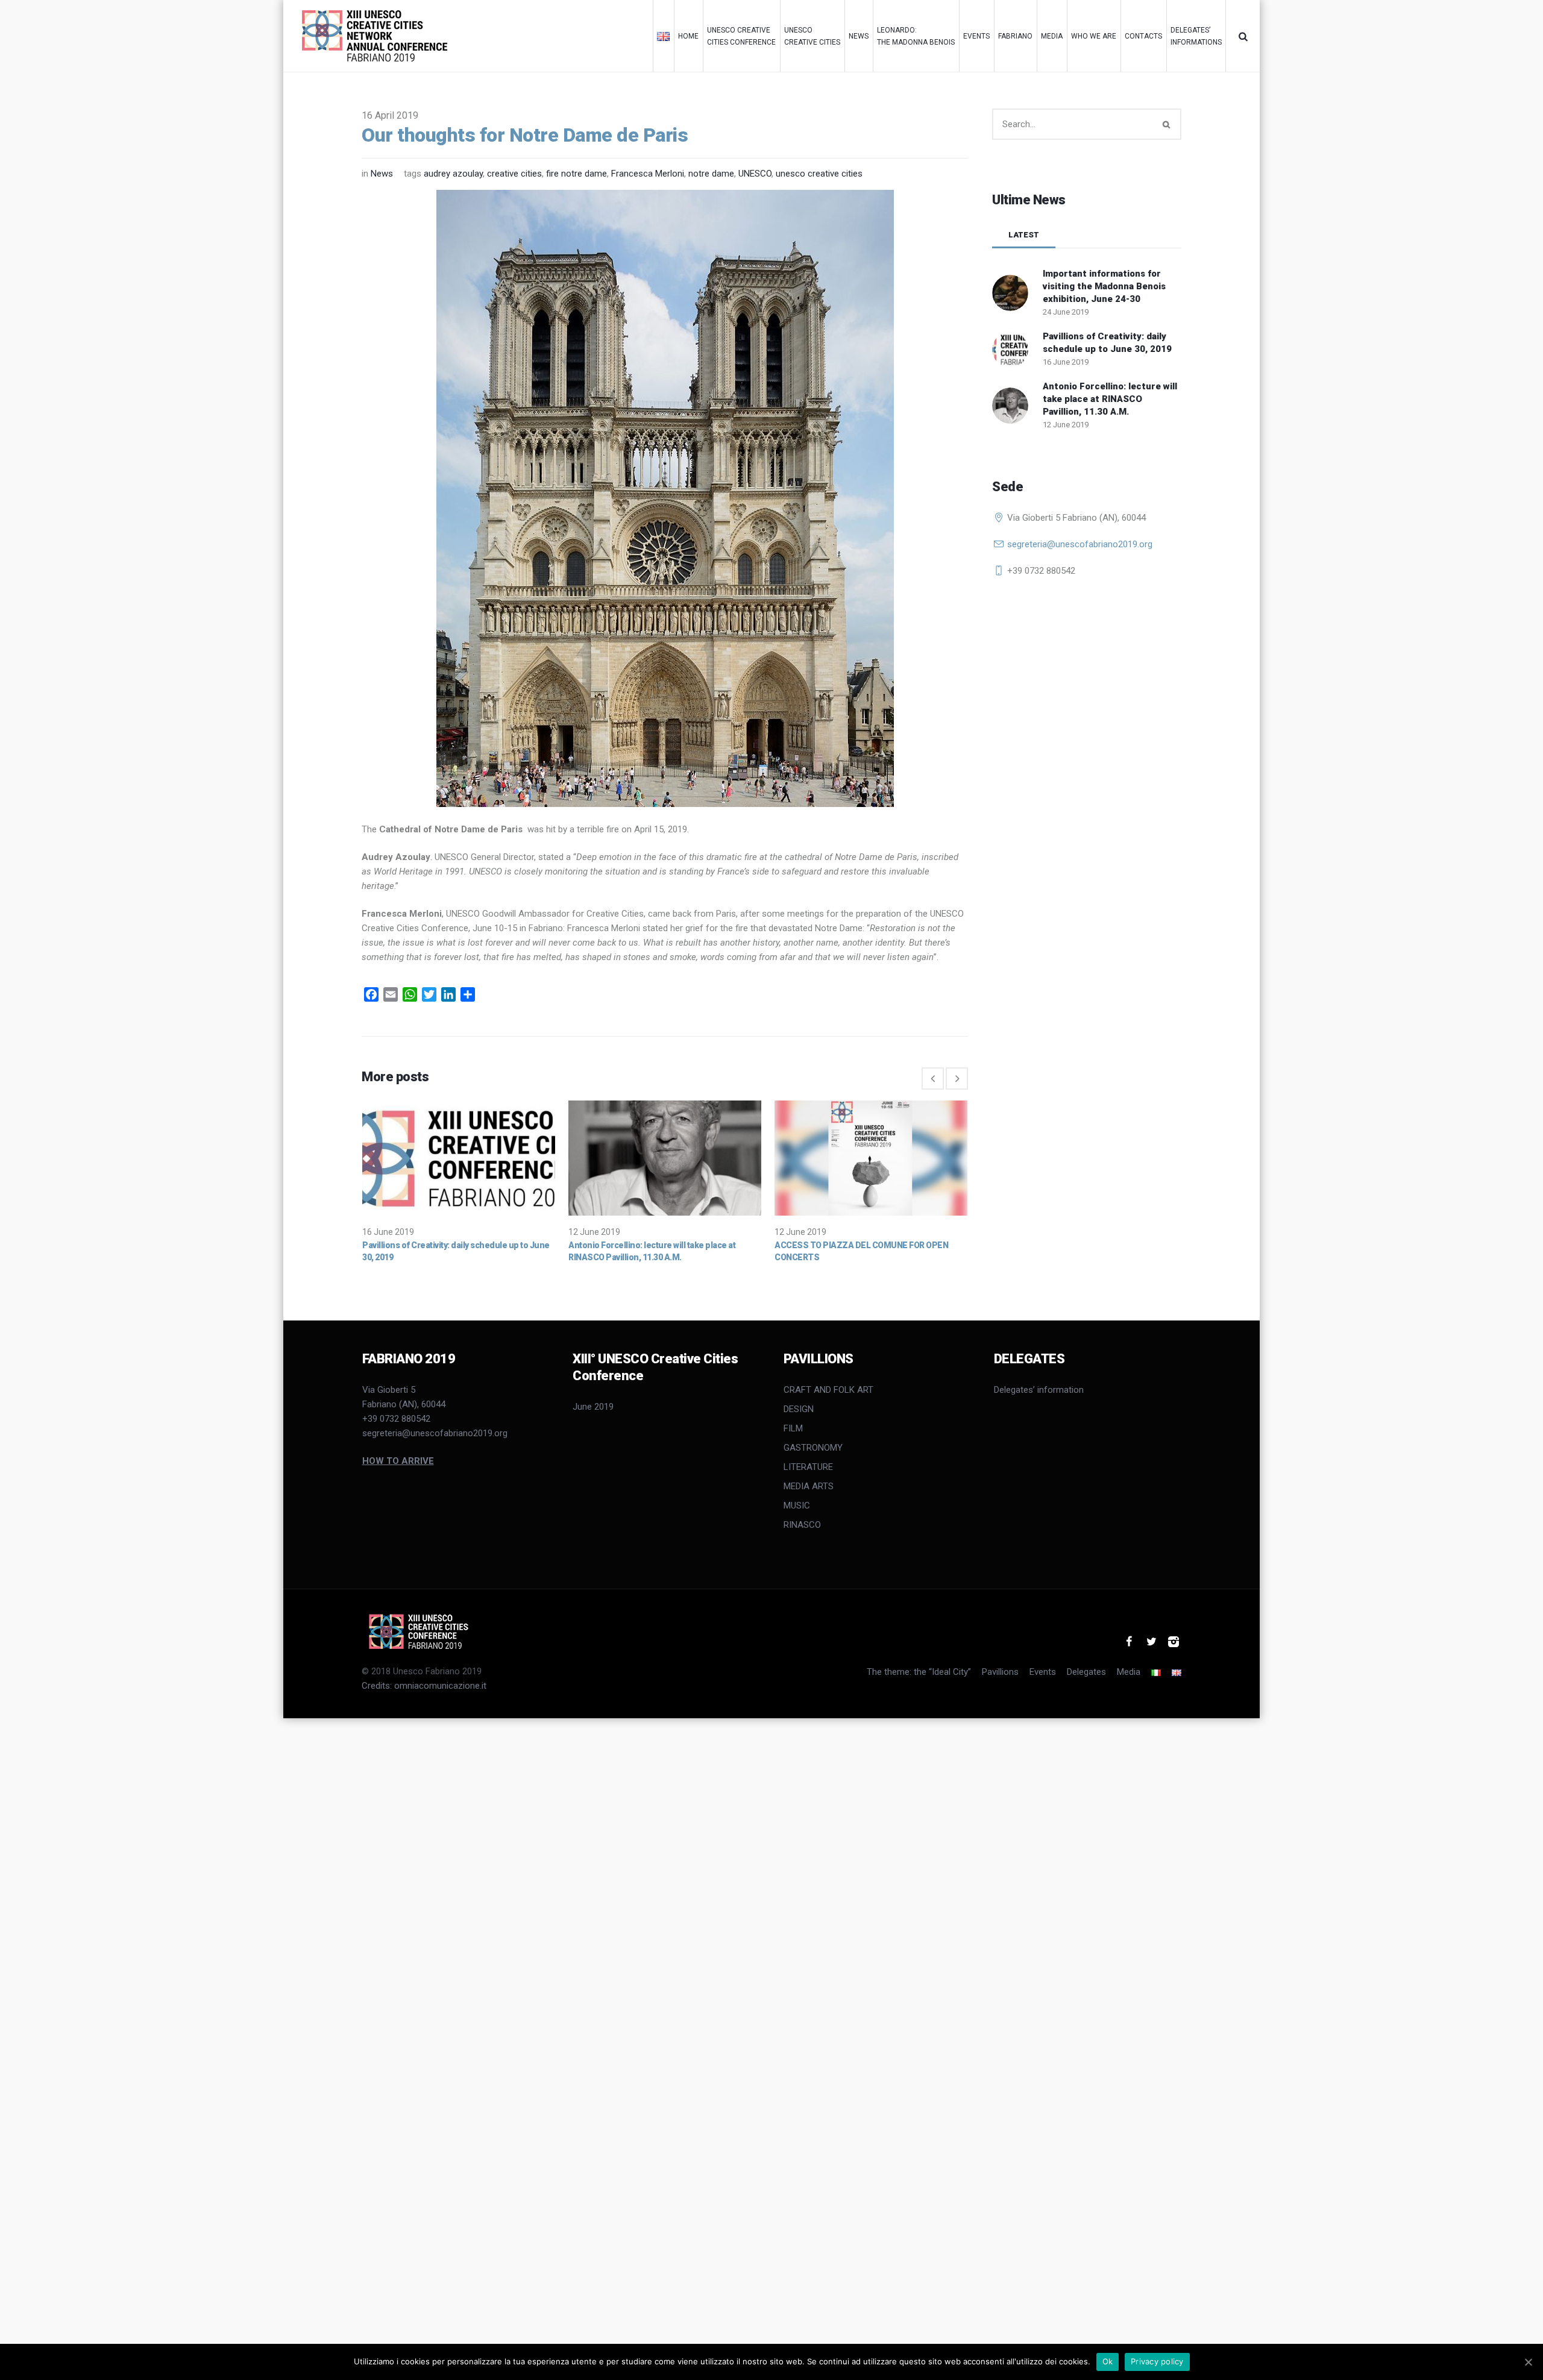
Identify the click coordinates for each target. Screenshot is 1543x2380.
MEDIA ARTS (809, 1486)
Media (1129, 1672)
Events (1043, 1672)
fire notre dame (577, 174)
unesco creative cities (819, 174)
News (382, 174)
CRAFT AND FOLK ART (828, 1390)
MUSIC (797, 1506)
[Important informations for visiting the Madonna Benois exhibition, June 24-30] (1010, 292)
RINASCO (802, 1525)
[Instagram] (1174, 1642)
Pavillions (1000, 1672)
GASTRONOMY (813, 1448)
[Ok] (1528, 2362)
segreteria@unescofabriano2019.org (1080, 544)
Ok (1108, 2361)
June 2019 (593, 1407)
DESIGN (799, 1409)
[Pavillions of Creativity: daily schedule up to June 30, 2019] (459, 1158)
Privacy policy (1157, 2361)
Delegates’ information (1039, 1390)
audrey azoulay (453, 174)
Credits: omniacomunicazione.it (424, 1686)
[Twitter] (1151, 1642)
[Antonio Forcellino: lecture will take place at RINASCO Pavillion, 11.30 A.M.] (665, 1158)
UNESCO (755, 174)
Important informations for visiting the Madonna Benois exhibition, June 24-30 (1104, 286)
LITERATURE (808, 1467)
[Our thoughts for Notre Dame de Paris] (665, 498)
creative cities (514, 174)
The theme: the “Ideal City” (919, 1672)
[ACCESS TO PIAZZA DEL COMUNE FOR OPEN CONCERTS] (871, 1158)
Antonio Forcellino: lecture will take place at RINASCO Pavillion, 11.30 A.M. (1110, 399)
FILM (793, 1428)
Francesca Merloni (648, 174)
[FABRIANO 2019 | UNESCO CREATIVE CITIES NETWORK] (424, 1631)
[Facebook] (1129, 1642)
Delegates (1086, 1672)
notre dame (711, 174)
